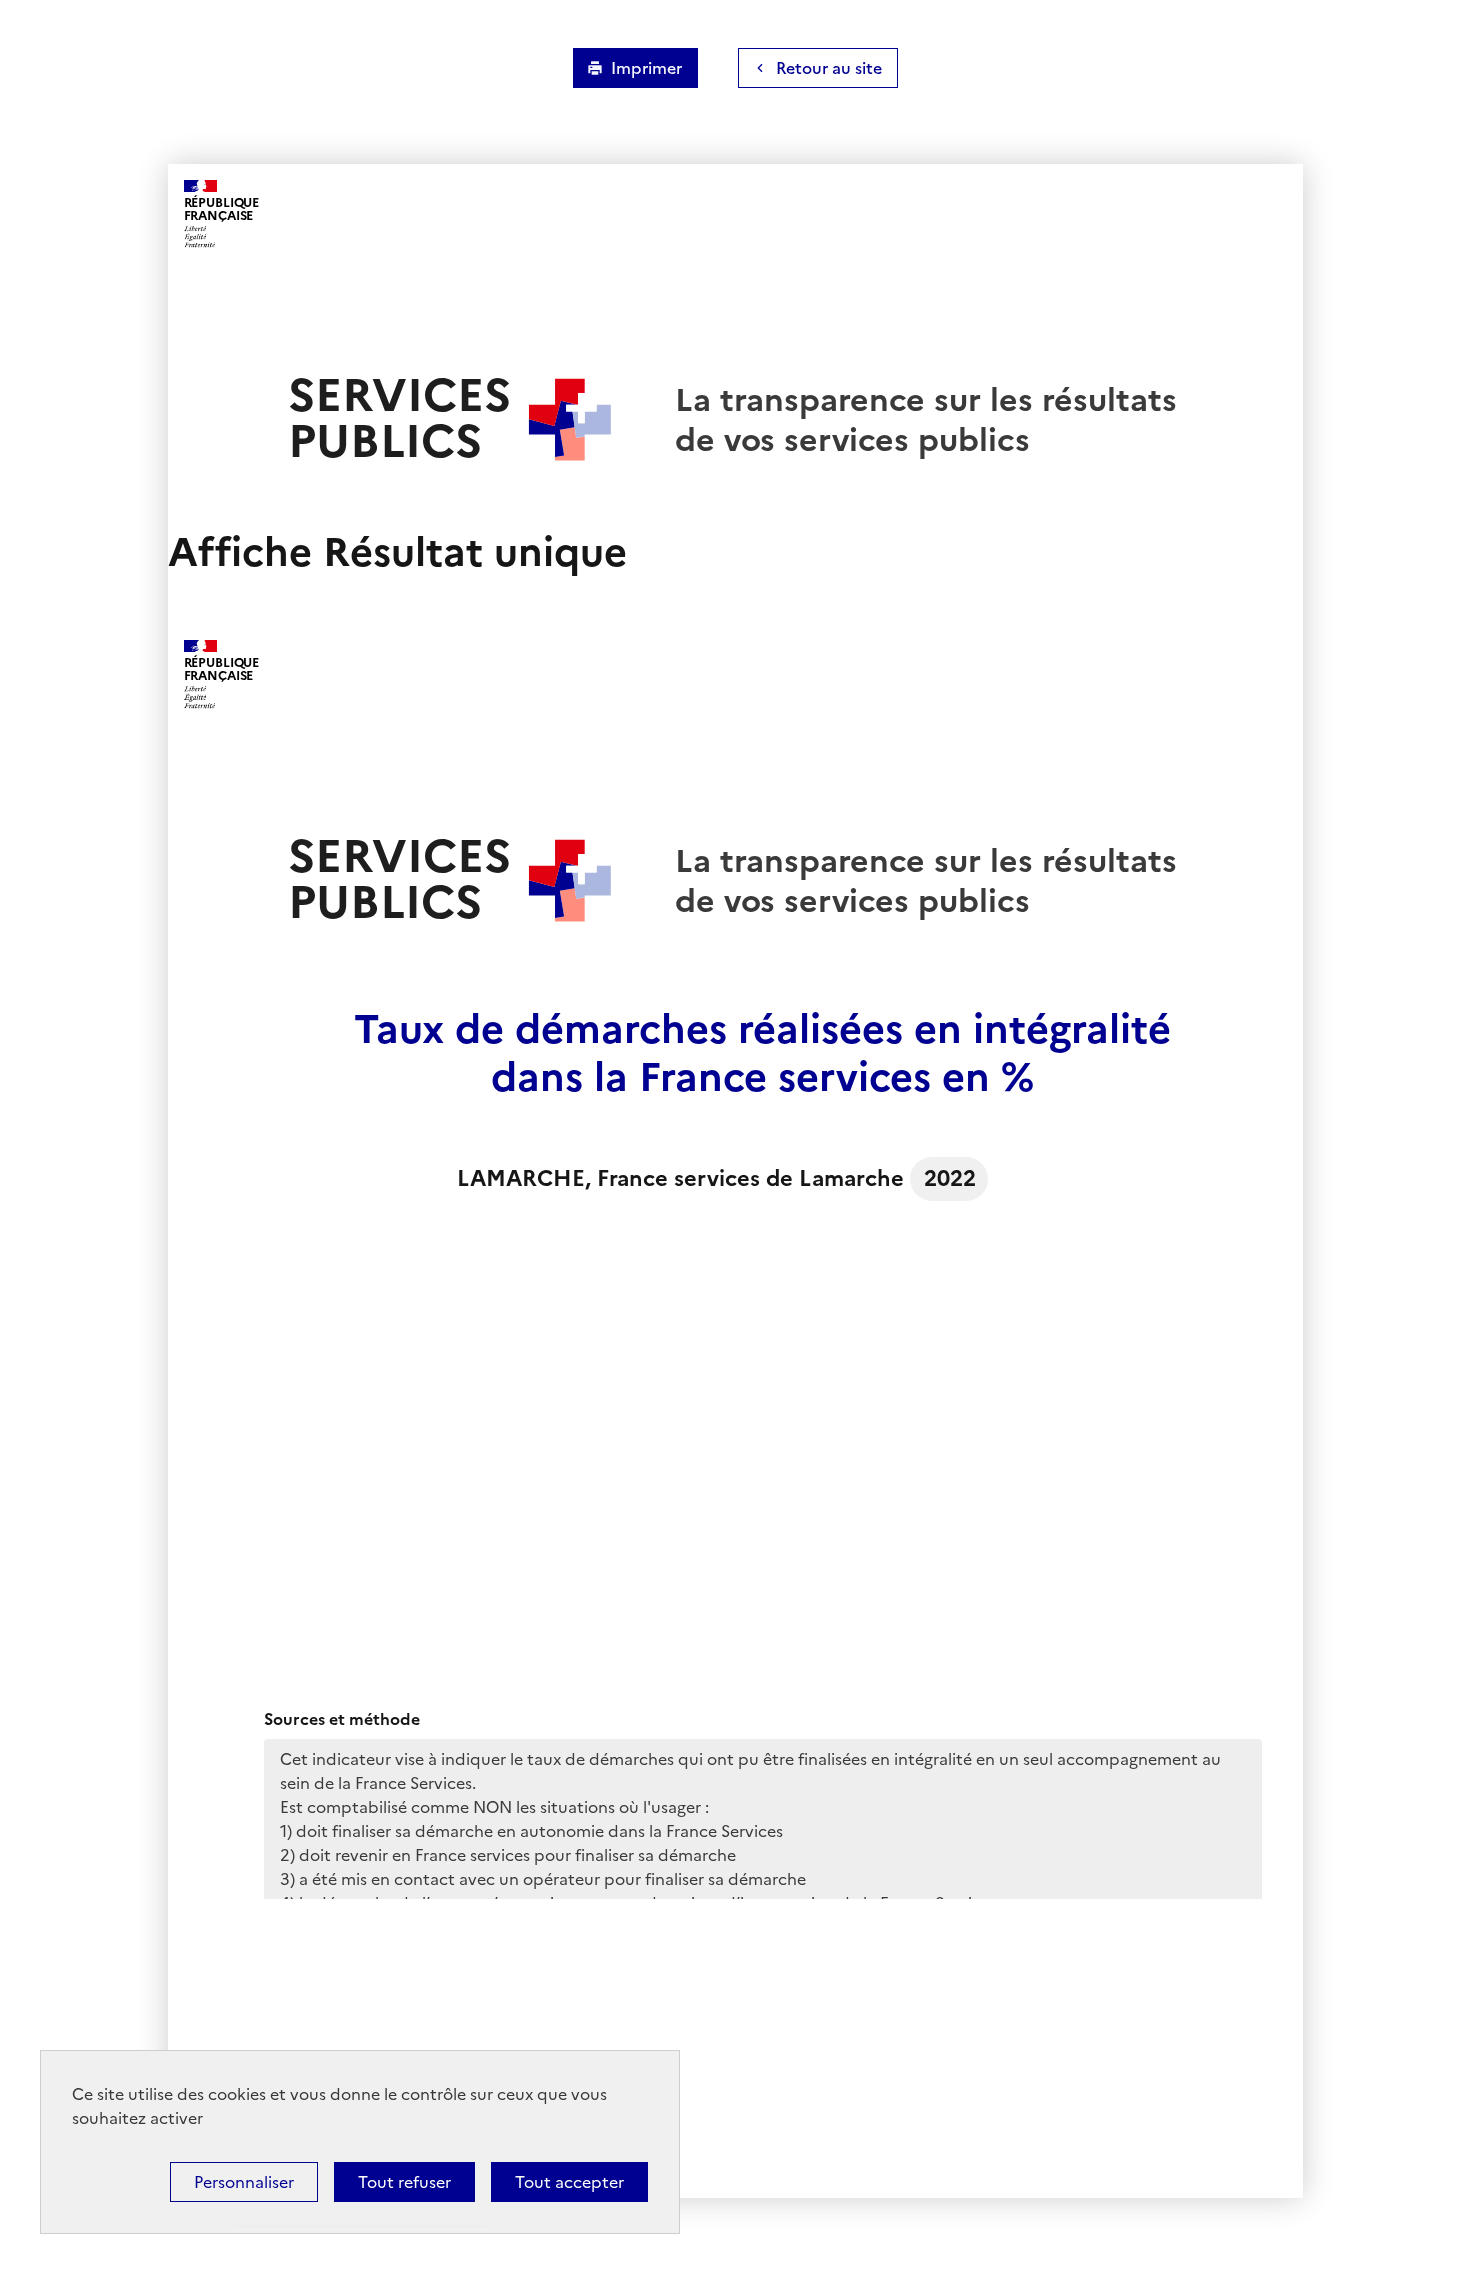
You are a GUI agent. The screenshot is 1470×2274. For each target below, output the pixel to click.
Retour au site (829, 68)
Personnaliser (244, 2182)
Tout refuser (404, 2182)
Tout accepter (569, 2182)
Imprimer (646, 68)
